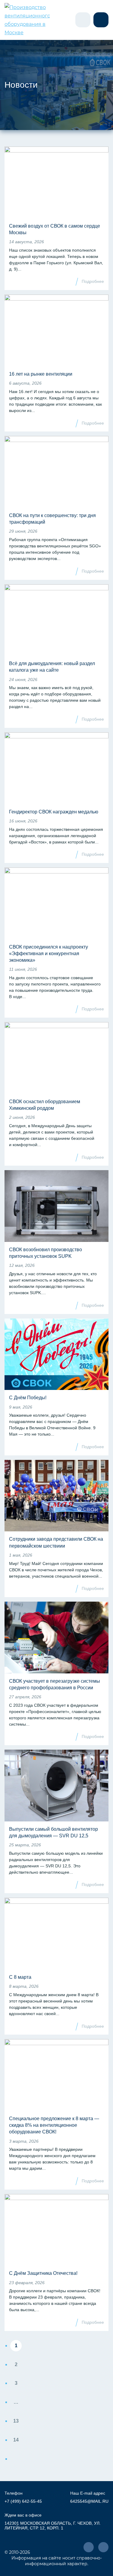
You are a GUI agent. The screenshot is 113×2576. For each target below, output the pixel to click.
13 (16, 2421)
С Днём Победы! (28, 1398)
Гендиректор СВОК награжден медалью (54, 812)
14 (16, 2440)
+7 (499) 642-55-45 (23, 2501)
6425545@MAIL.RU (89, 2501)
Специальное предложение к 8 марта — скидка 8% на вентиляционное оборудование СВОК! (54, 2125)
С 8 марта (20, 1977)
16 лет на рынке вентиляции (41, 374)
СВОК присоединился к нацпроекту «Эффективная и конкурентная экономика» (49, 954)
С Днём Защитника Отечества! (43, 2273)
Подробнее (93, 281)
